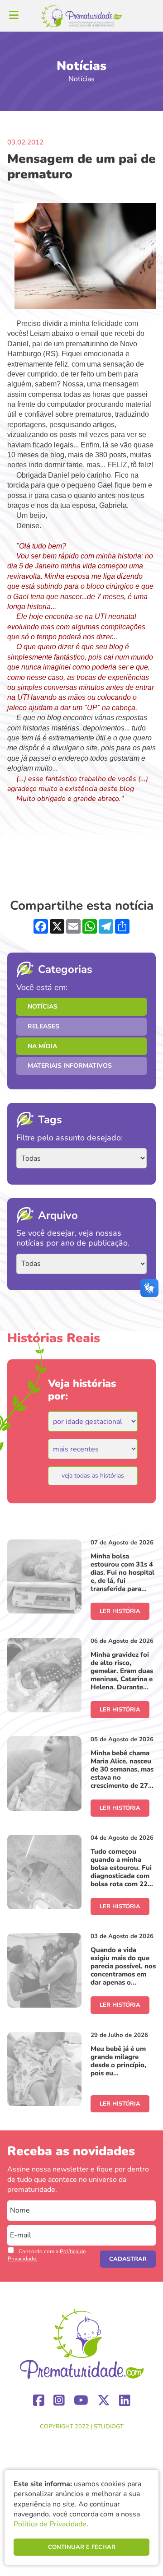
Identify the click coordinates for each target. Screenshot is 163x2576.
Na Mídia (42, 1046)
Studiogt (109, 2427)
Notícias (43, 1007)
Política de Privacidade (50, 2524)
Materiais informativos (70, 1066)
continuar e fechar (82, 2547)
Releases (43, 1026)
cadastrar (128, 2259)
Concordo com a (47, 2255)
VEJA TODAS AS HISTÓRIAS (93, 1476)
